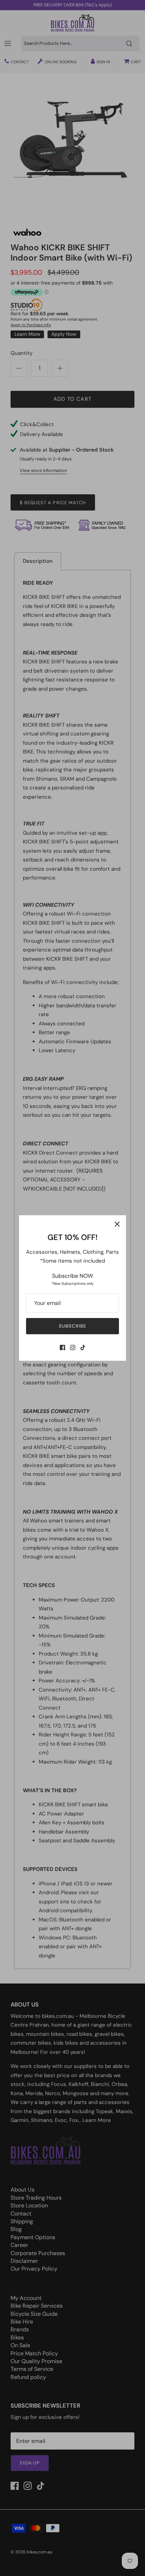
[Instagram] (73, 1347)
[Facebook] (62, 1347)
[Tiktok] (83, 1347)
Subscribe (72, 1326)
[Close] (117, 1224)
